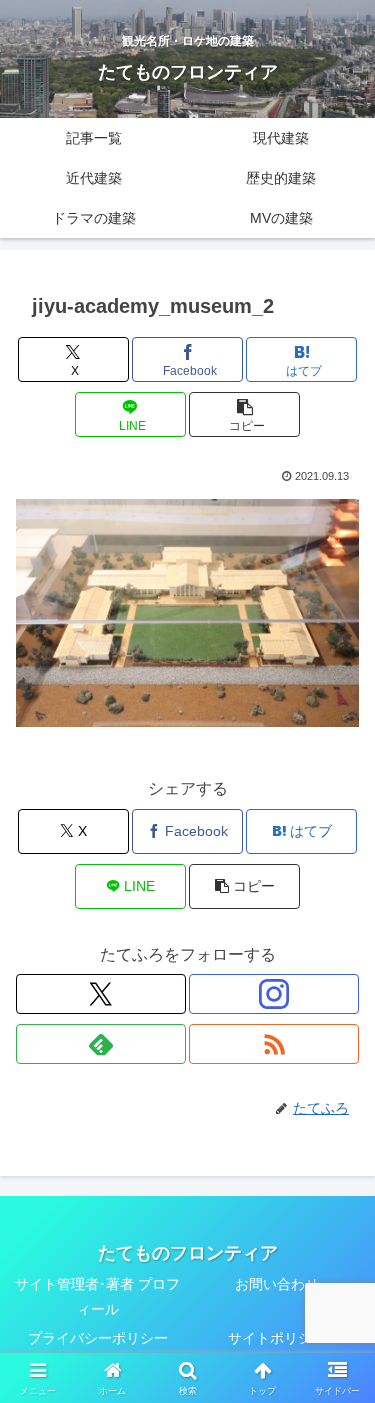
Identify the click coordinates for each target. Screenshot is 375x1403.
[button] (244, 414)
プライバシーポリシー (98, 1338)
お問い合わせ (277, 1284)
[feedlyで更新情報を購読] (101, 1044)
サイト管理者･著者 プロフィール (97, 1296)
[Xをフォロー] (101, 994)
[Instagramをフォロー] (274, 994)
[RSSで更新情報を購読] (274, 1044)
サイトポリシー (277, 1338)
